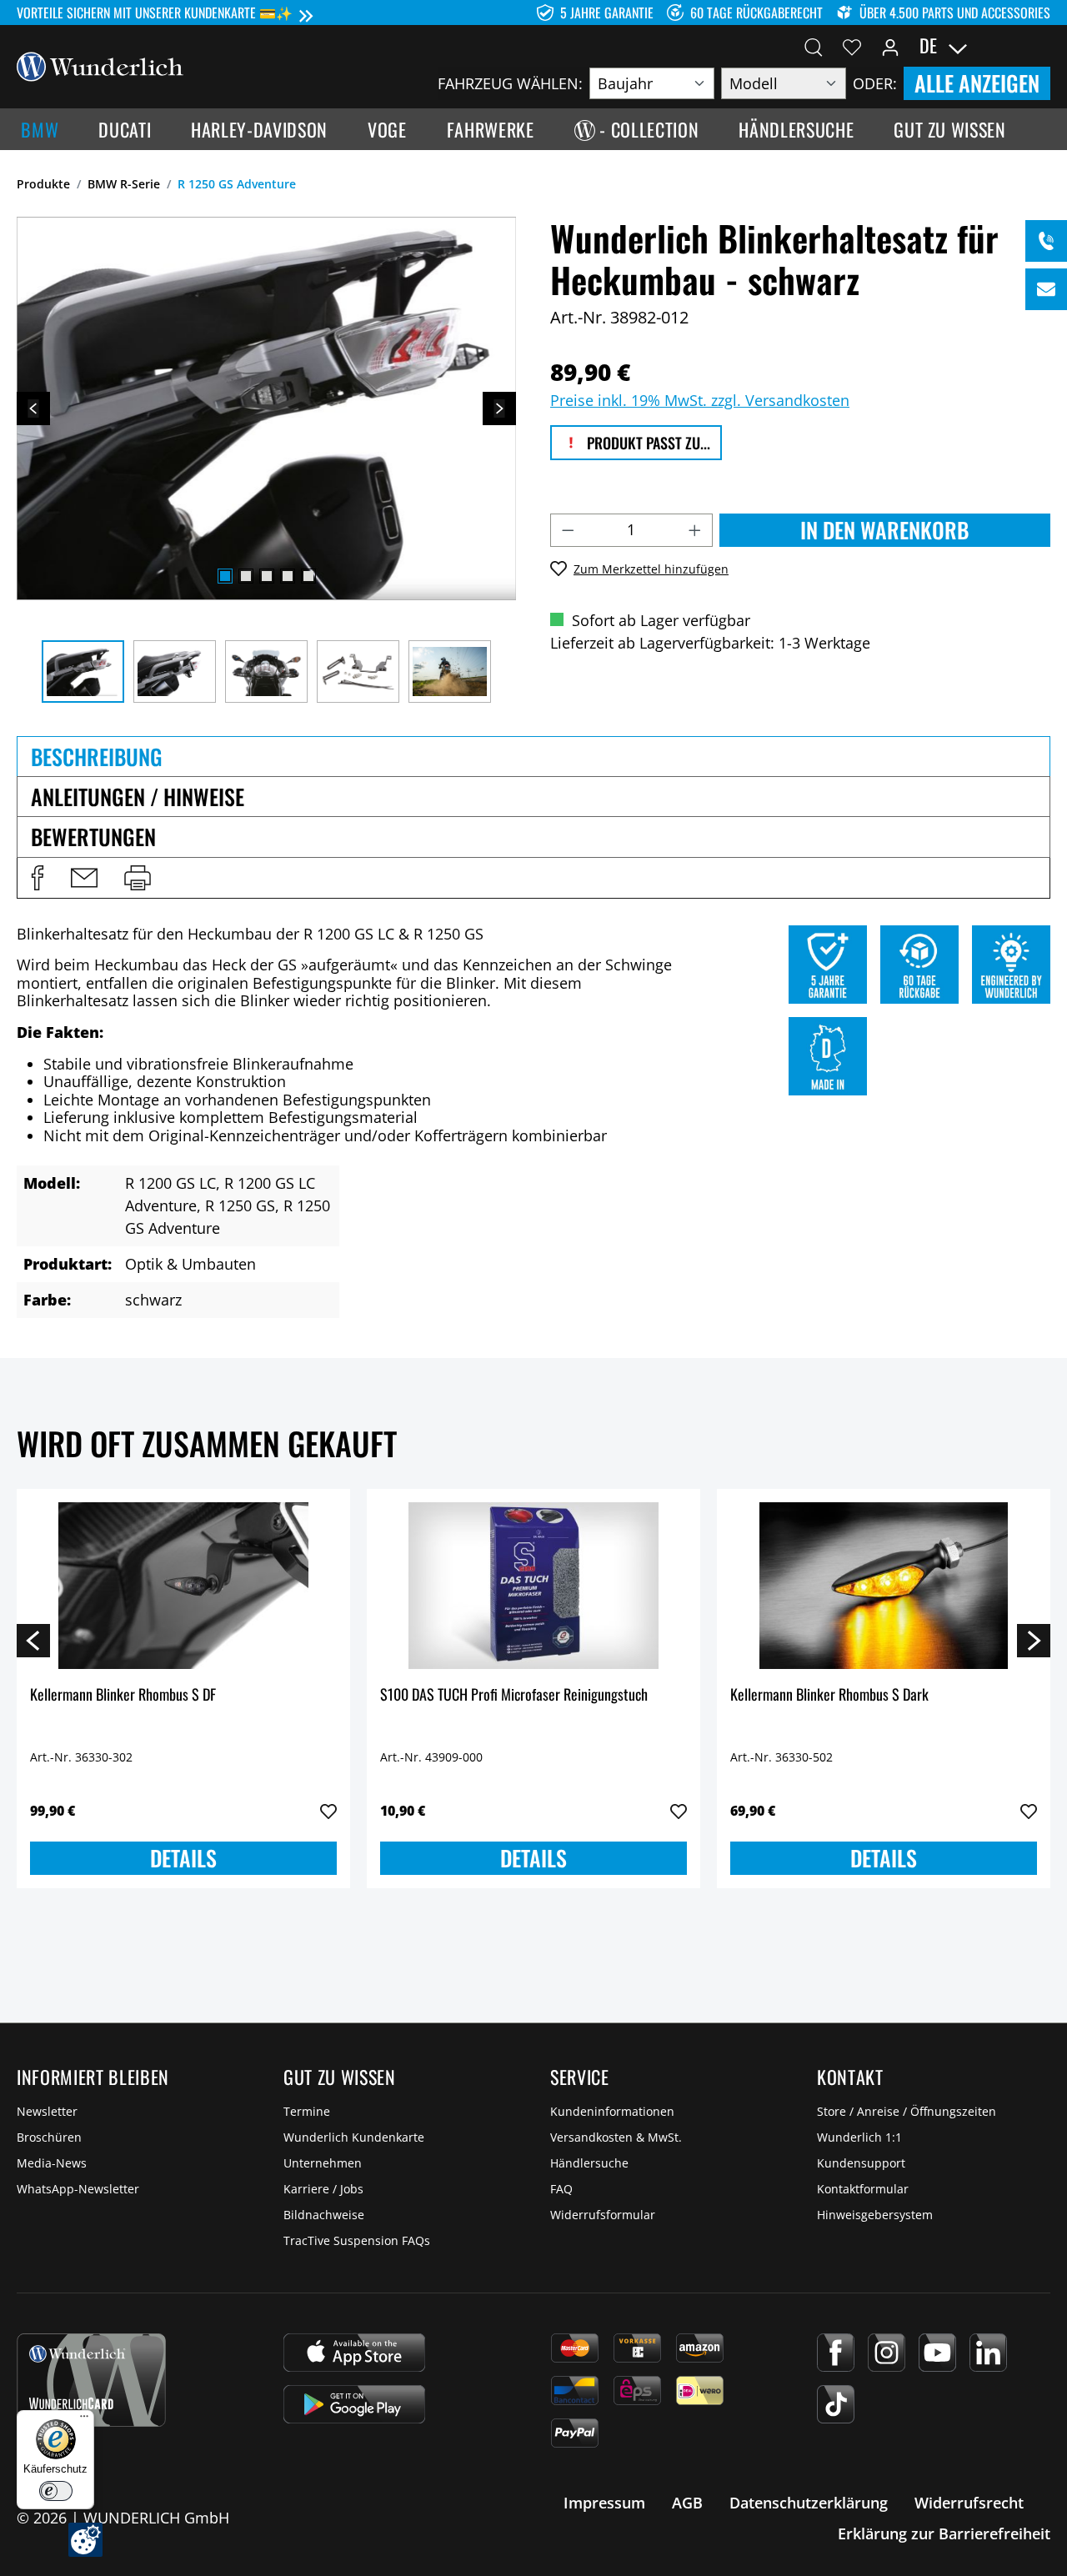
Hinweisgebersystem (875, 2215)
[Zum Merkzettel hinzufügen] (328, 1812)
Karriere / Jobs (323, 2189)
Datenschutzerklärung (809, 2503)
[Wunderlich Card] (91, 2380)
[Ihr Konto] (890, 46)
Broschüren (49, 2137)
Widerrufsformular (603, 2215)
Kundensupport (861, 2163)
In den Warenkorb (884, 530)
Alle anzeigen (977, 83)
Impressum (604, 2503)
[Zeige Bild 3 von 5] (267, 576)
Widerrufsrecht (969, 2503)
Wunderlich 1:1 (859, 2137)
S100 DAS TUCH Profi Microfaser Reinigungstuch (514, 1695)
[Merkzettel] (852, 46)
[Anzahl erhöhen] (695, 530)
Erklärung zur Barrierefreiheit (944, 2533)
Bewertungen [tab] (93, 837)
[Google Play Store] (354, 2404)
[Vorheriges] (33, 408)
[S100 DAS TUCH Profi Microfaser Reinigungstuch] (533, 1586)
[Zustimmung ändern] (85, 2540)
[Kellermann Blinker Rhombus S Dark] (884, 1586)
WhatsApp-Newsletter (78, 2189)
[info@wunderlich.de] (1046, 289)
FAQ (561, 2189)
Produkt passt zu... (647, 443)
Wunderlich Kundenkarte (354, 2137)
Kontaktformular (863, 2189)
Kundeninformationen (612, 2111)
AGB (687, 2503)
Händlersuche (589, 2163)
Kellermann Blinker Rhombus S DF (123, 1695)
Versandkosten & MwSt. (616, 2137)
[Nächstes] (499, 408)
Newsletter (47, 2111)
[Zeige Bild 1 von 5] (225, 576)
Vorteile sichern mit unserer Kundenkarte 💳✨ (155, 13)
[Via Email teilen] (84, 878)
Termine (307, 2111)
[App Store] (354, 2353)
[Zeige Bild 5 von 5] (308, 576)
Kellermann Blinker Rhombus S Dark (829, 1695)
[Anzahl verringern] (568, 530)
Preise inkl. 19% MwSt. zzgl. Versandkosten (700, 400)
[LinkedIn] (988, 2353)
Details (183, 1858)
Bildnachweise (324, 2215)
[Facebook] (836, 2353)
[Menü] (84, 2420)
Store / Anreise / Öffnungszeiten (907, 2111)
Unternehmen (323, 2163)
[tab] (533, 756)
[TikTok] (836, 2404)
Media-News (52, 2163)
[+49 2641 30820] (1046, 241)
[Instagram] (887, 2353)
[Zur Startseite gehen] (100, 65)
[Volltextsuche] (814, 46)
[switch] (56, 2491)
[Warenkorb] (1040, 46)
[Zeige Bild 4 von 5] (288, 576)
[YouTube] (937, 2353)
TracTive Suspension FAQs (357, 2240)
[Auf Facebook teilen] (38, 878)
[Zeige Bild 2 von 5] (246, 576)
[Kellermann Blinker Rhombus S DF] (183, 1586)
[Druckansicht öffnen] (138, 878)
